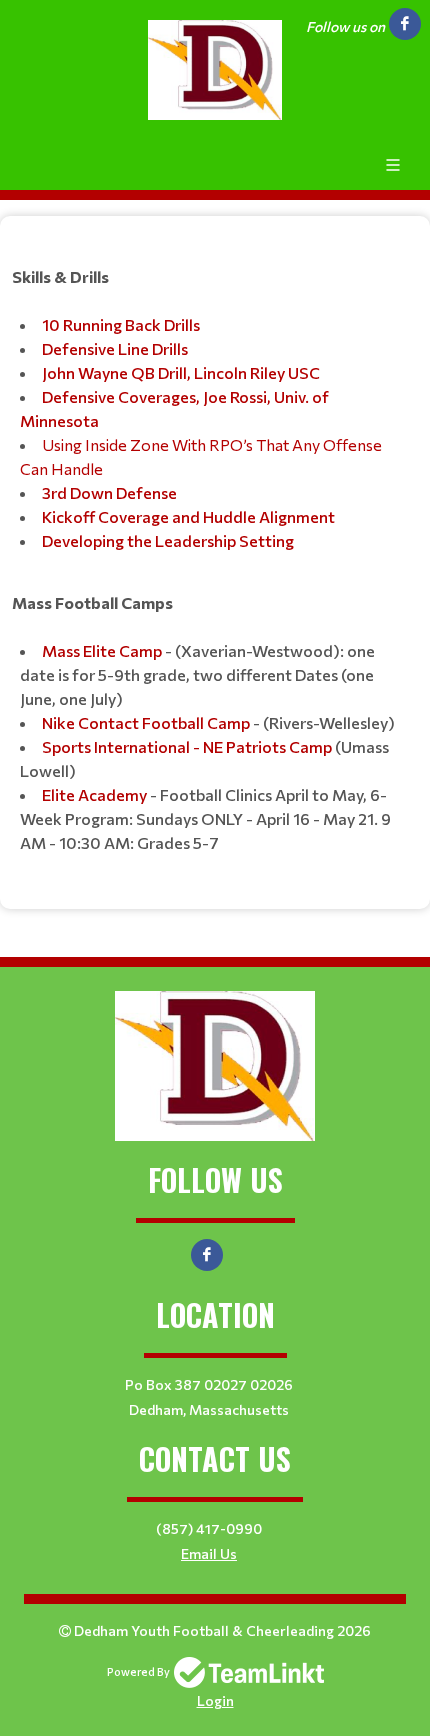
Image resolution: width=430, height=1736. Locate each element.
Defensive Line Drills (115, 348)
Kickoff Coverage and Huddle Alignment (188, 516)
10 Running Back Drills (121, 324)
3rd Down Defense (109, 492)
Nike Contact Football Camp (146, 722)
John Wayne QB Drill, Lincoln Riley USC (181, 372)
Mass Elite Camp (102, 650)
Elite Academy (94, 794)
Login (215, 1700)
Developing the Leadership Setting (168, 540)
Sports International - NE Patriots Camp (187, 746)
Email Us (209, 1553)
